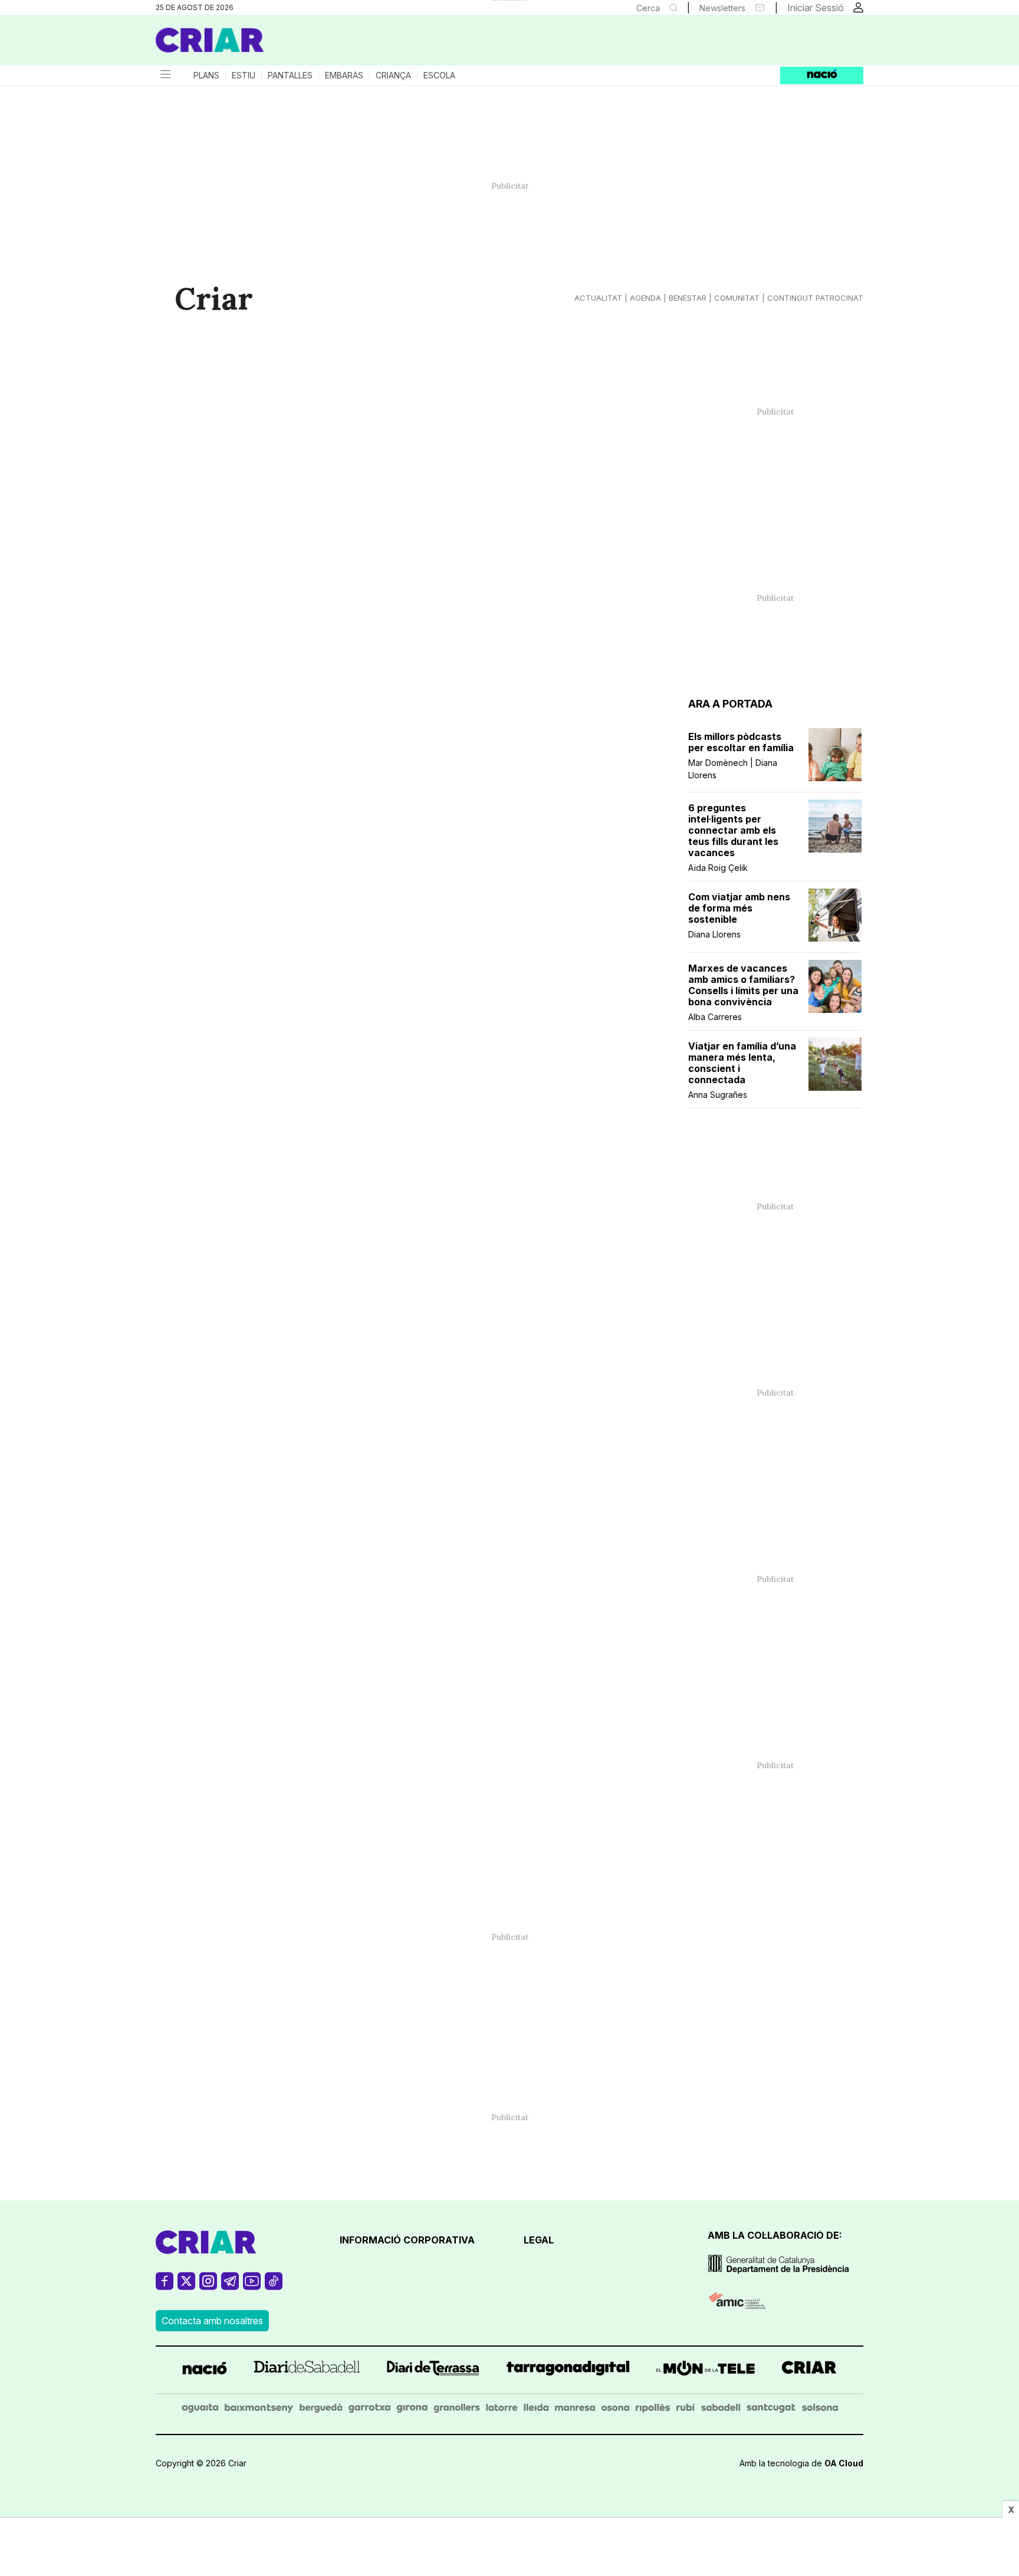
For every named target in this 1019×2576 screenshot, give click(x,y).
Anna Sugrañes (718, 1095)
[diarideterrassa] (433, 2370)
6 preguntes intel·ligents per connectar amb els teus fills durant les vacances (733, 830)
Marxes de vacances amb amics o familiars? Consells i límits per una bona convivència (743, 985)
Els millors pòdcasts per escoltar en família (741, 742)
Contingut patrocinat (815, 298)
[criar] (809, 2370)
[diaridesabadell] (307, 2370)
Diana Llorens (714, 934)
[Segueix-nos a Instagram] (208, 2286)
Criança (393, 75)
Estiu (244, 75)
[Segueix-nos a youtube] (252, 2286)
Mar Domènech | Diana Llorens (733, 769)
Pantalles (290, 75)
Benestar (688, 298)
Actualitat (598, 298)
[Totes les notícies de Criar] (210, 40)
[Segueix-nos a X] (186, 2286)
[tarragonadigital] (568, 2370)
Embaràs (344, 75)
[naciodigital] (205, 2370)
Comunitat (737, 298)
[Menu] (165, 75)
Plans (206, 75)
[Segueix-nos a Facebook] (165, 2286)
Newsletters (722, 8)
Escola (439, 75)
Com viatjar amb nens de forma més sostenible (739, 908)
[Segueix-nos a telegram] (230, 2286)
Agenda (645, 298)
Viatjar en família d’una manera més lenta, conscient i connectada (742, 1063)
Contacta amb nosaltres (212, 2321)
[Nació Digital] (271, 44)
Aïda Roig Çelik (718, 868)
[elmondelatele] (706, 2370)
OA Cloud (844, 2463)
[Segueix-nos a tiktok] (274, 2286)
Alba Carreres (715, 1017)
